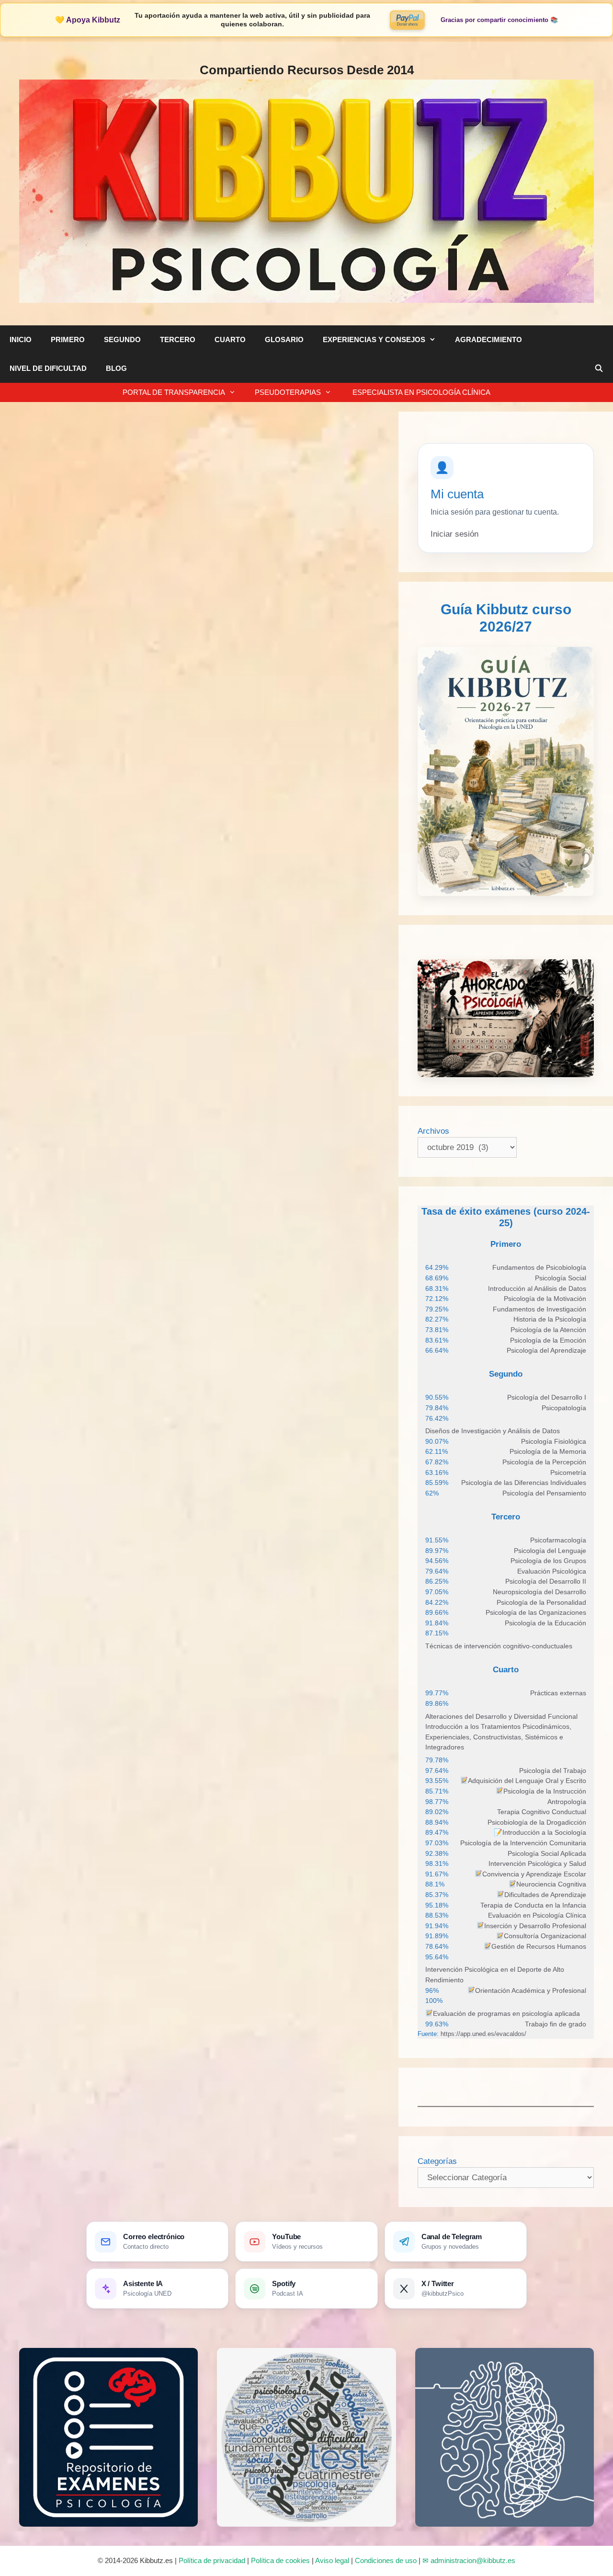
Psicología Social (561, 1278)
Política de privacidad (212, 2560)
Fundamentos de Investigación (539, 1309)
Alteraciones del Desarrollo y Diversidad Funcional (501, 1716)
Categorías (437, 2161)
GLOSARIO (284, 339)
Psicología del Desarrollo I (547, 1397)
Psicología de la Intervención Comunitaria (523, 1843)
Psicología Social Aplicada (547, 1853)
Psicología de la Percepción (544, 1462)
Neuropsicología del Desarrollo (539, 1592)
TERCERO (178, 339)
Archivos (433, 1131)
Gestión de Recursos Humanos (539, 1946)
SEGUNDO (122, 339)
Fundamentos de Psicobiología (539, 1267)
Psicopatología (564, 1408)
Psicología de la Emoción (548, 1340)
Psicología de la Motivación (545, 1299)
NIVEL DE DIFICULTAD (48, 368)
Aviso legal (332, 2560)
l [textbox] (531, 1990)
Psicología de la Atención (548, 1330)
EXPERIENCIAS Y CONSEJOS (374, 339)
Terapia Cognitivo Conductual (542, 1812)
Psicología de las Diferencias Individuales (524, 1483)
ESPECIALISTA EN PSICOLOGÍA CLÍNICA (420, 392)
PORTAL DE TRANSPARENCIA (174, 392)
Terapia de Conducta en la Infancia (533, 1905)
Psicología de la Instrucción (545, 1791)
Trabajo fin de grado (556, 2024)
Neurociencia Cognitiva (551, 1884)
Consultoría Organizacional (545, 1936)
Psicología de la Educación (545, 1623)
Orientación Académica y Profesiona (530, 1990)
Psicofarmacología (558, 1540)
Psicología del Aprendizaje (546, 1350)
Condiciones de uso (386, 2560)
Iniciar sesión (454, 534)
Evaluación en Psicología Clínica (537, 1915)
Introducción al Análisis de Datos (537, 1288)
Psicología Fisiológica (554, 1441)
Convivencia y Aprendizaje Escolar (534, 1874)
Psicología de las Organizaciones (536, 1612)
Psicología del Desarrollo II (546, 1581)
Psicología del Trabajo (553, 1771)
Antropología (567, 1802)
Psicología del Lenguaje (550, 1551)
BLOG (116, 368)
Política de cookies (280, 2560)
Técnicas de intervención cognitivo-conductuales (499, 1646)
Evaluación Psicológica (552, 1571)
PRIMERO (68, 339)
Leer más (38, 1014)
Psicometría (568, 1472)
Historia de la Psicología (550, 1319)
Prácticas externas (558, 1693)
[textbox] (539, 1268)
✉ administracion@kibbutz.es (469, 2560)
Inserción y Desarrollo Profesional (535, 1926)
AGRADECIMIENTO (488, 339)
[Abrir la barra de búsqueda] (599, 368)
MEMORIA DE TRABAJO (92, 500)
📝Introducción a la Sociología (540, 1832)
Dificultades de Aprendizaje (545, 1895)
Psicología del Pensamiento (544, 1493)
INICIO (21, 339)
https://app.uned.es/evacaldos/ (482, 2034)
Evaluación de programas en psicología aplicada (506, 2013)
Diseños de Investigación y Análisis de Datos (493, 1431)
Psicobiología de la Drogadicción (537, 1822)
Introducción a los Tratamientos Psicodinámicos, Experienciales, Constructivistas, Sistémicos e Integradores (498, 1737)
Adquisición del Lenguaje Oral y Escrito (527, 1781)
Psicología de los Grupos (548, 1561)
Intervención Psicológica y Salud (537, 1863)
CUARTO (230, 339)
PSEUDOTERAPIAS (288, 392)
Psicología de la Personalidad (541, 1602)
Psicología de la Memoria (548, 1451)
